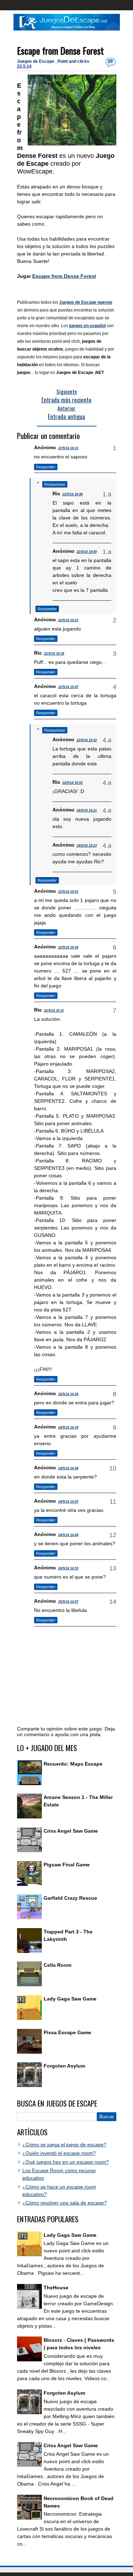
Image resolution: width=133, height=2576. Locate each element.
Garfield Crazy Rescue (70, 1898)
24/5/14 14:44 (68, 1468)
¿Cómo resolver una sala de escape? (65, 2203)
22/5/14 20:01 (68, 892)
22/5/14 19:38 (54, 654)
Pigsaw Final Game (67, 1865)
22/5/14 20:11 (54, 1011)
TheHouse (56, 2288)
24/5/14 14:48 (68, 1535)
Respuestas (55, 484)
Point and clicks (73, 61)
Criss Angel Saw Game (71, 1831)
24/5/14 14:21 (87, 810)
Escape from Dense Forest (60, 51)
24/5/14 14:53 (68, 1568)
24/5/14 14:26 (68, 1394)
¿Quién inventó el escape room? (59, 2153)
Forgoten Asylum (64, 2066)
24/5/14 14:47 (68, 1502)
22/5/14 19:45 (87, 552)
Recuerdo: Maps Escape (73, 1764)
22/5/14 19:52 (87, 740)
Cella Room (57, 1965)
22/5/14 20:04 (68, 947)
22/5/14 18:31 (68, 448)
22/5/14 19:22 (68, 620)
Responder (46, 467)
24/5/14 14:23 (87, 846)
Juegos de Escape (36, 61)
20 (110, 61)
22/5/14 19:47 (68, 687)
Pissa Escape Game (67, 2032)
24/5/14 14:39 (68, 1427)
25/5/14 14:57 (68, 1602)
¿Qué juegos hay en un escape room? (66, 2162)
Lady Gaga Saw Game (70, 1999)
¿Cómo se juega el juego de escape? (64, 2145)
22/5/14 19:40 (73, 494)
